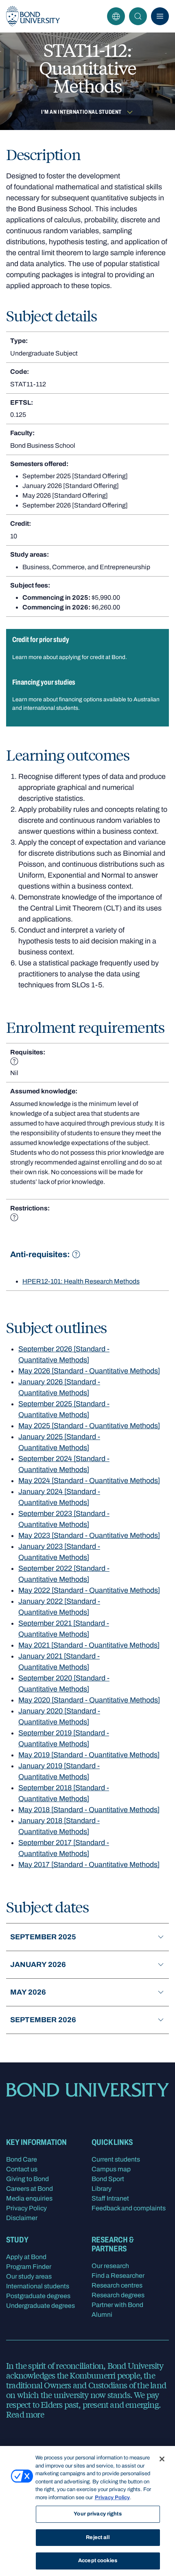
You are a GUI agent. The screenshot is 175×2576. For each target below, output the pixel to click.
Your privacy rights (97, 2514)
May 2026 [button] (28, 1992)
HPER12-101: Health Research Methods (81, 1281)
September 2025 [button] (43, 1937)
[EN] (116, 16)
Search (138, 16)
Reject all (97, 2537)
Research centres (117, 2285)
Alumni (102, 2315)
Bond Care (22, 2159)
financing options (81, 699)
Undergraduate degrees (40, 2306)
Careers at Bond (30, 2189)
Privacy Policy (26, 2208)
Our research (110, 2266)
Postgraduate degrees (38, 2296)
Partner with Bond (117, 2305)
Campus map (111, 2169)
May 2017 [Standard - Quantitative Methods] (89, 1865)
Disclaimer (22, 2218)
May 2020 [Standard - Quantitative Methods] (89, 1700)
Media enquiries (29, 2198)
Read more (25, 2414)
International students (38, 2286)
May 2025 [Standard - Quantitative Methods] (89, 1426)
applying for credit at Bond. (93, 657)
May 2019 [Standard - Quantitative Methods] (89, 1755)
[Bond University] (33, 16)
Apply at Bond (26, 2257)
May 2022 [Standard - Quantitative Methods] (89, 1590)
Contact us (22, 2169)
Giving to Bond (27, 2179)
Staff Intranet (110, 2198)
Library (102, 2189)
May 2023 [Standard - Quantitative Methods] (89, 1535)
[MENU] (160, 16)
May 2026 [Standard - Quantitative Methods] (89, 1371)
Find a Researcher (118, 2276)
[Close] (162, 2459)
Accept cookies (98, 2561)
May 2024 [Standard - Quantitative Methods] (89, 1481)
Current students (116, 2159)
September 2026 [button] (43, 2020)
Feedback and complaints (129, 2208)
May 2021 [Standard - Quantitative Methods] (89, 1645)
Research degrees (118, 2295)
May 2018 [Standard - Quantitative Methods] (89, 1810)
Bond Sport (108, 2179)
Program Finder (29, 2267)
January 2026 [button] (38, 1965)
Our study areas (29, 2276)
